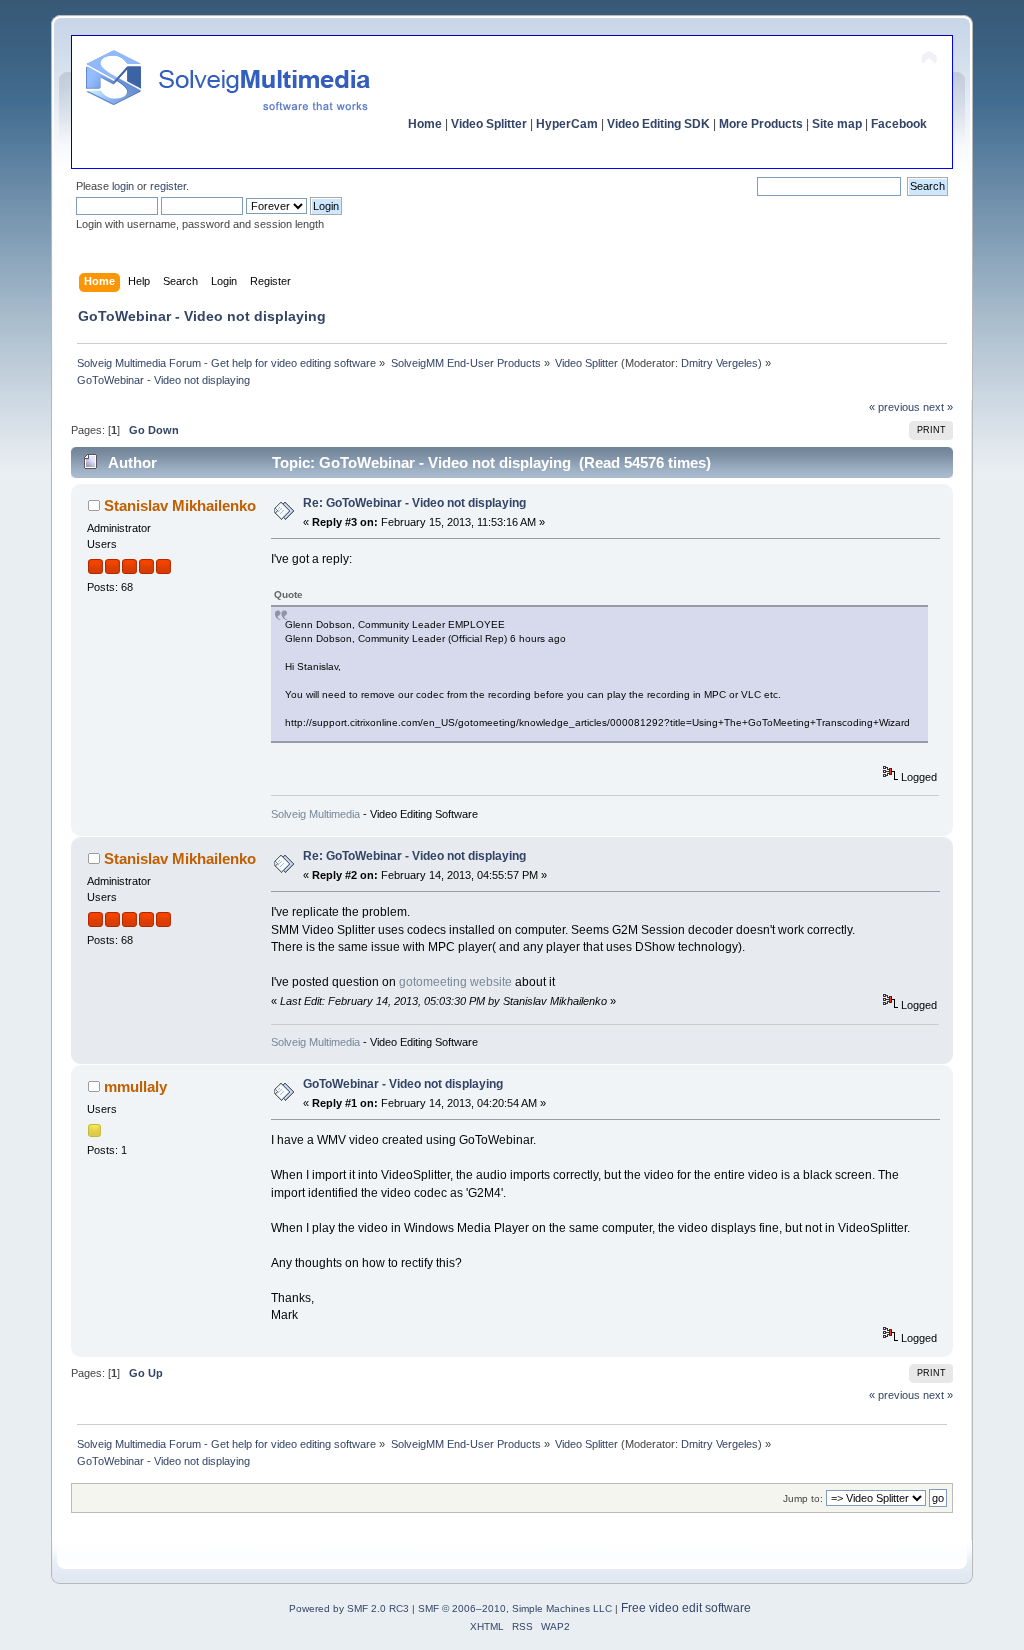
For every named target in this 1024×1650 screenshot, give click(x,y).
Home (425, 124)
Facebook (899, 124)
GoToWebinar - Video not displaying (403, 1084)
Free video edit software (686, 1608)
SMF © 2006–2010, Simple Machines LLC (515, 1608)
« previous (894, 407)
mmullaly (135, 1086)
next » (938, 407)
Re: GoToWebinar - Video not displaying (414, 503)
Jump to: (803, 1498)
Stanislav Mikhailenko (180, 505)
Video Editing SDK (658, 124)
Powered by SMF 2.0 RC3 (349, 1608)
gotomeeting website (457, 982)
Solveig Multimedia (315, 814)
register (168, 186)
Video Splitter (489, 124)
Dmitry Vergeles (719, 363)
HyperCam (567, 124)
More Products (761, 124)
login (123, 186)
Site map (837, 124)
